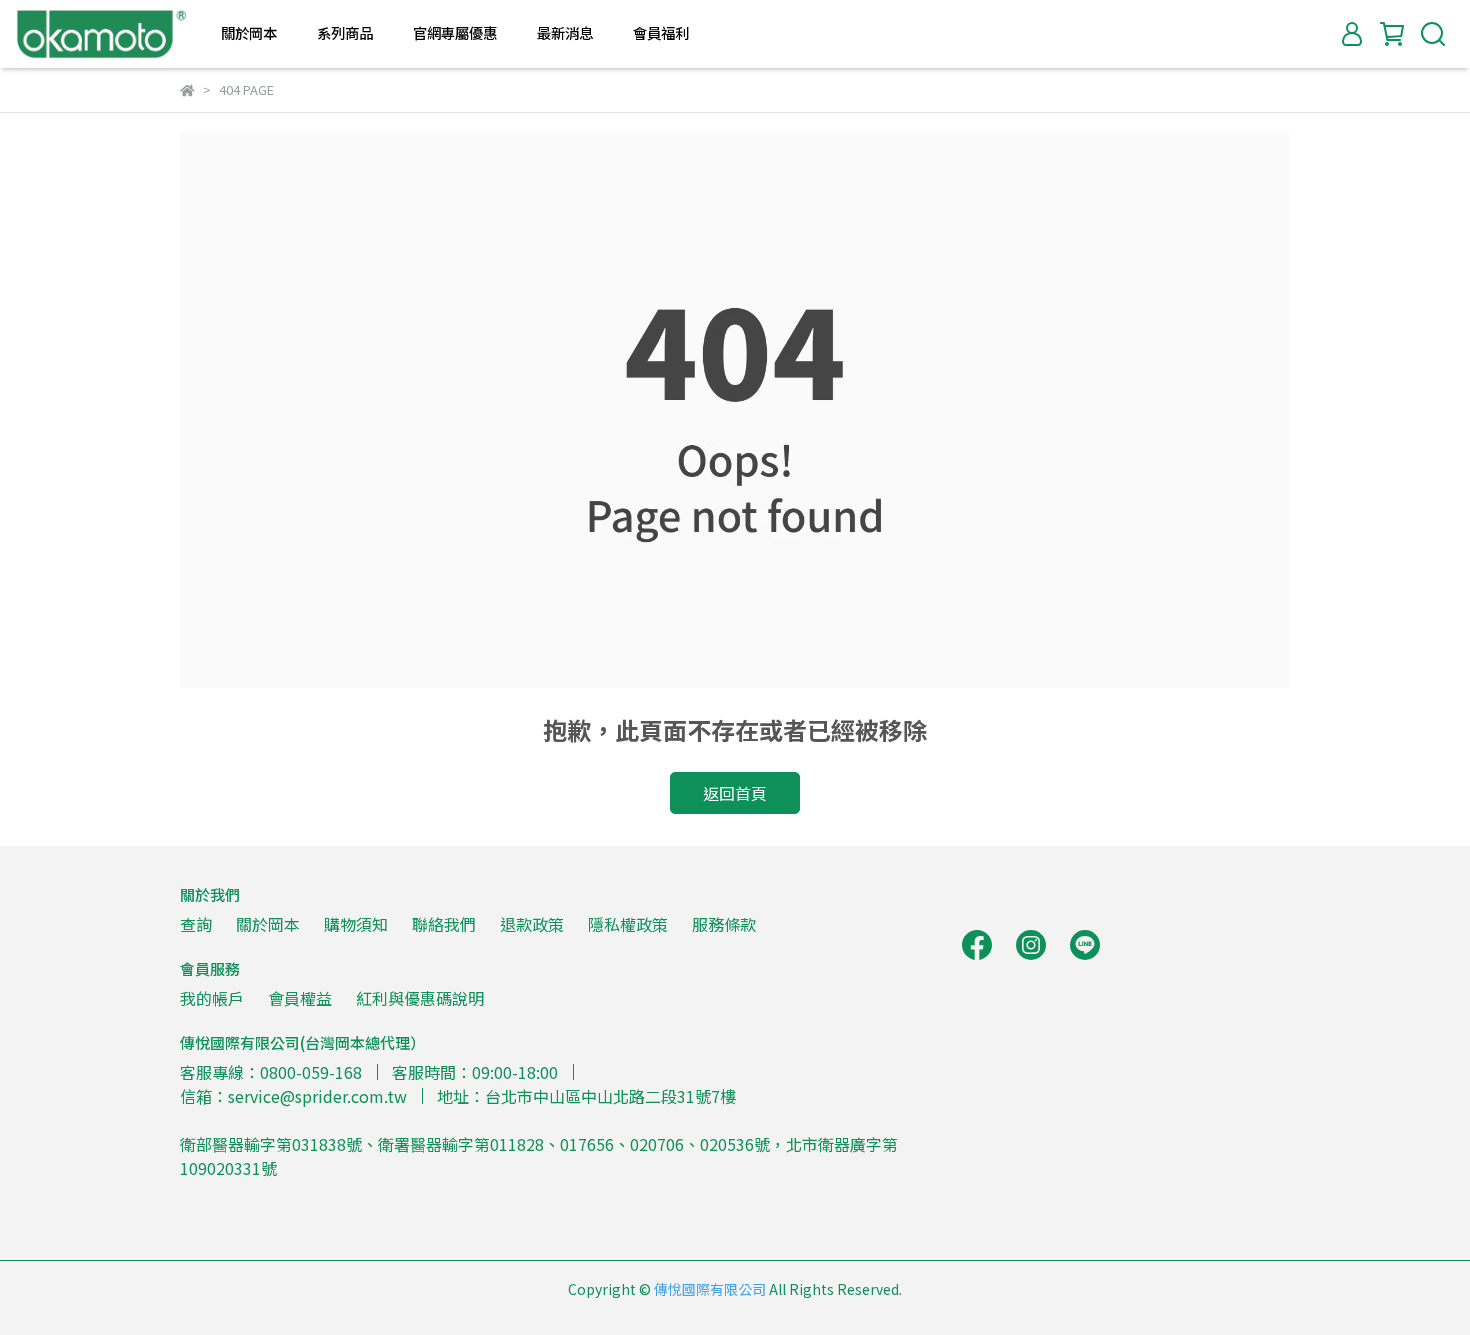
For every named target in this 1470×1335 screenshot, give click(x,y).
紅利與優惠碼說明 (420, 998)
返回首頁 (735, 793)
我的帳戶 (212, 998)
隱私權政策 (628, 924)
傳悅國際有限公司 (710, 1289)
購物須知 (356, 924)
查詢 (196, 924)
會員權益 (300, 998)
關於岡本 (268, 924)
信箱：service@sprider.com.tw (293, 1096)
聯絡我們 (444, 924)
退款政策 (532, 924)
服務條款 (724, 924)
